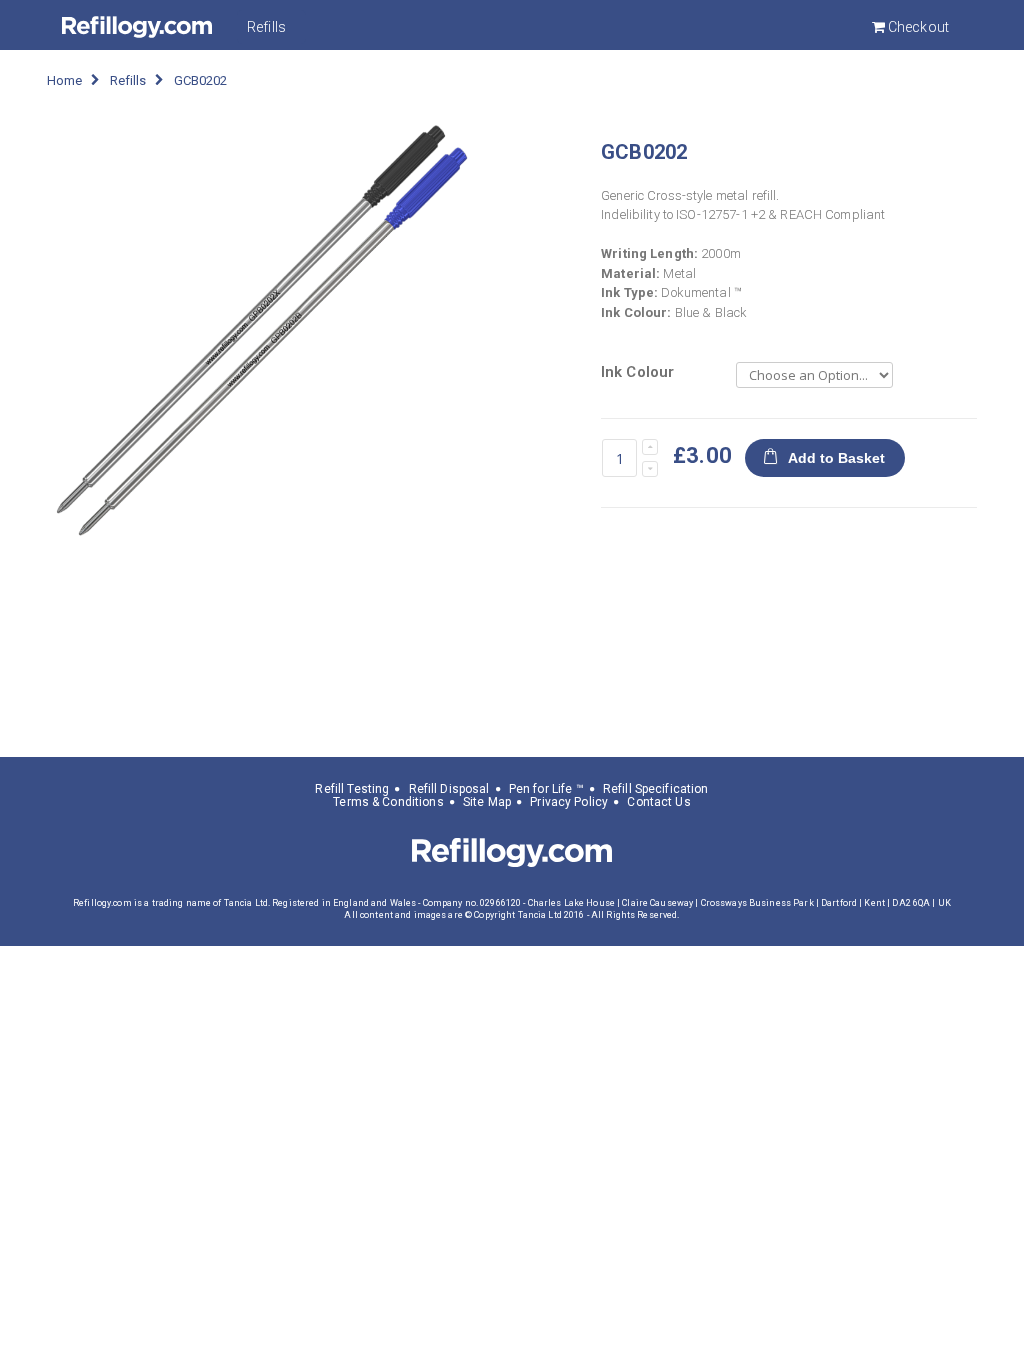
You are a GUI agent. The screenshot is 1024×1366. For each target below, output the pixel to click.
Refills (266, 27)
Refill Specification (656, 789)
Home (65, 80)
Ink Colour (637, 372)
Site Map (487, 802)
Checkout (917, 27)
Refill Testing (352, 789)
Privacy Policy (569, 802)
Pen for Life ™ (546, 789)
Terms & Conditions (388, 802)
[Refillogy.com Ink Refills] (137, 27)
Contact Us (658, 802)
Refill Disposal (449, 789)
